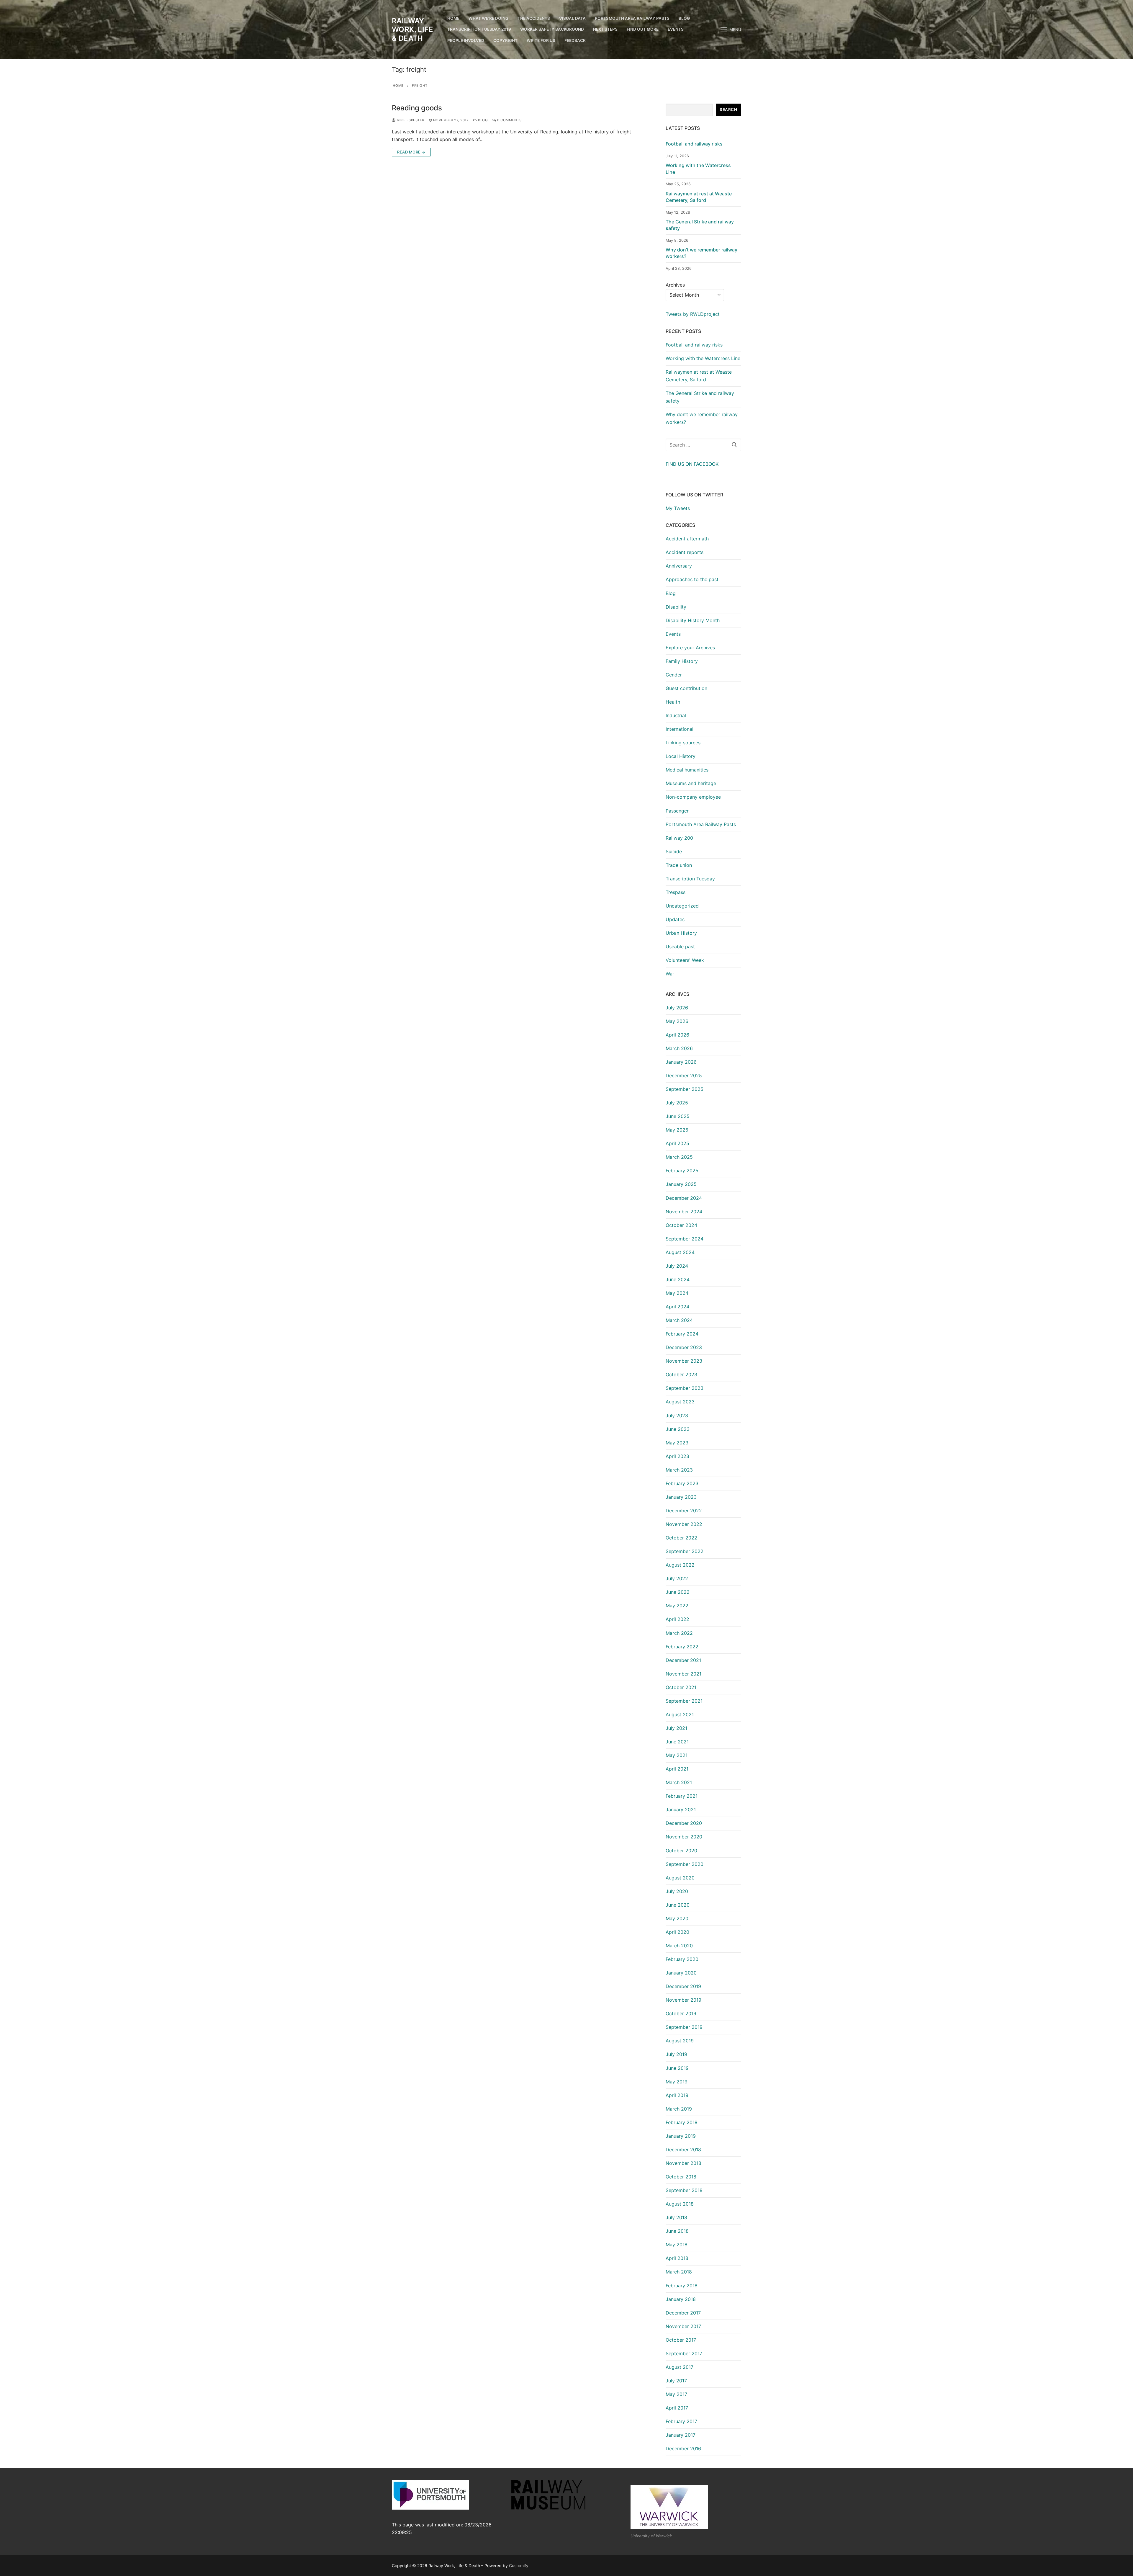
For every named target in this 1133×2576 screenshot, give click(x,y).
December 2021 (683, 1660)
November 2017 (683, 2326)
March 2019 (679, 2109)
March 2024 (679, 1320)
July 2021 (676, 1728)
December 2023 (684, 1347)
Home (398, 86)
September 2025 (685, 1089)
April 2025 (677, 1143)
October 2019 (681, 2013)
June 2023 (678, 1429)
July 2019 (676, 2054)
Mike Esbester (410, 120)
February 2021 (682, 1796)
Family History (682, 661)
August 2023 (680, 1402)
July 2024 (677, 1266)
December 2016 (683, 2448)
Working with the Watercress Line (698, 169)
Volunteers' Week (685, 960)
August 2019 (680, 2041)
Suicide (674, 851)
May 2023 (677, 1443)
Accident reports (685, 552)
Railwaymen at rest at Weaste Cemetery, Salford (699, 197)
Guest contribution (686, 688)
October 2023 (681, 1374)
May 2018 (677, 2245)
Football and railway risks (694, 144)
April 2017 (677, 2408)
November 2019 (683, 2000)
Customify (519, 2566)
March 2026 (679, 1048)
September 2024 (685, 1239)
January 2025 (681, 1184)
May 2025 (677, 1130)
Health (673, 702)
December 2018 (683, 2150)
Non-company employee (693, 797)
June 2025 (678, 1116)
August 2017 (680, 2367)
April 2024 (677, 1307)
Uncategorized (682, 906)
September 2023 (685, 1388)
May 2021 (677, 1755)
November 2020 (684, 1837)
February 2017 (681, 2421)
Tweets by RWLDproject (693, 314)
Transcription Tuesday (690, 879)
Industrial (676, 715)
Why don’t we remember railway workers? (701, 253)
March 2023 (679, 1470)
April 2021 (677, 1769)
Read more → (411, 152)
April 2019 (677, 2095)
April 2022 (677, 1619)
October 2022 (681, 1538)
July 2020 (677, 1891)
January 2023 (681, 1497)
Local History (681, 756)
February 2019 (682, 2122)
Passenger (677, 811)
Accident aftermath (687, 539)
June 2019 (677, 2068)
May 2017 (676, 2394)
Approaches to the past (692, 579)
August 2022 (680, 1565)
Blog (482, 120)
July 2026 (677, 1008)
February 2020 (682, 1959)
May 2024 (677, 1293)
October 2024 (681, 1225)
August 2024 (680, 1252)
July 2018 (676, 2217)
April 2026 (677, 1035)
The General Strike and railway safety (700, 225)
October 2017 (681, 2340)
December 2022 (684, 1511)
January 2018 (681, 2299)
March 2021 (679, 1782)
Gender (674, 675)
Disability (676, 607)
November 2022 (684, 1524)
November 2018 (683, 2163)
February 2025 (682, 1171)
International (680, 729)
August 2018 (680, 2204)
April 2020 (677, 1932)
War (670, 974)
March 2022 (679, 1633)
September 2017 (684, 2353)
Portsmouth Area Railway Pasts (701, 824)
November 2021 (683, 1674)
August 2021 (680, 1714)
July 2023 (677, 1416)
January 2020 (681, 1973)
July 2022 (677, 1578)
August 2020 (680, 1878)
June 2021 (677, 1742)
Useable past (680, 947)
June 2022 (678, 1592)
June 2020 (678, 1905)
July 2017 (676, 2381)
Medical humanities (687, 770)
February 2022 (682, 1647)
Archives (675, 285)
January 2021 (681, 1810)
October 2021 (681, 1687)
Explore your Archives (690, 648)
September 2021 (684, 1701)
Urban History (681, 933)
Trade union (679, 865)
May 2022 (677, 1606)
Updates (675, 919)
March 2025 (679, 1157)
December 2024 (684, 1198)
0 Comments (509, 120)
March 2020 (679, 1946)
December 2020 (684, 1823)
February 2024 (682, 1334)
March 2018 (679, 2272)
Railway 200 (679, 838)
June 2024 (678, 1279)
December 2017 (683, 2313)
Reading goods (417, 108)
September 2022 (685, 1551)
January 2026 (681, 1062)
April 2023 (677, 1456)
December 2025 (684, 1075)
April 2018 (677, 2258)
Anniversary (679, 566)
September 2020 (685, 1864)
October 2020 (681, 1851)
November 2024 (684, 1212)
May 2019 (677, 2082)
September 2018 (684, 2190)
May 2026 (677, 1021)
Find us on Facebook (692, 464)
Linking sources (683, 743)
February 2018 (682, 2286)
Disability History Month (693, 620)
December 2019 (683, 1986)
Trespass (676, 892)
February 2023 (682, 1483)
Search (728, 109)
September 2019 (684, 2027)
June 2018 (677, 2231)
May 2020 (677, 1918)
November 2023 (684, 1361)
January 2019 (681, 2136)
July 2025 (677, 1103)
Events (673, 634)
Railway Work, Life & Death (412, 29)
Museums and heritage (691, 783)
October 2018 (681, 2177)
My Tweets (678, 508)
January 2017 (681, 2435)
